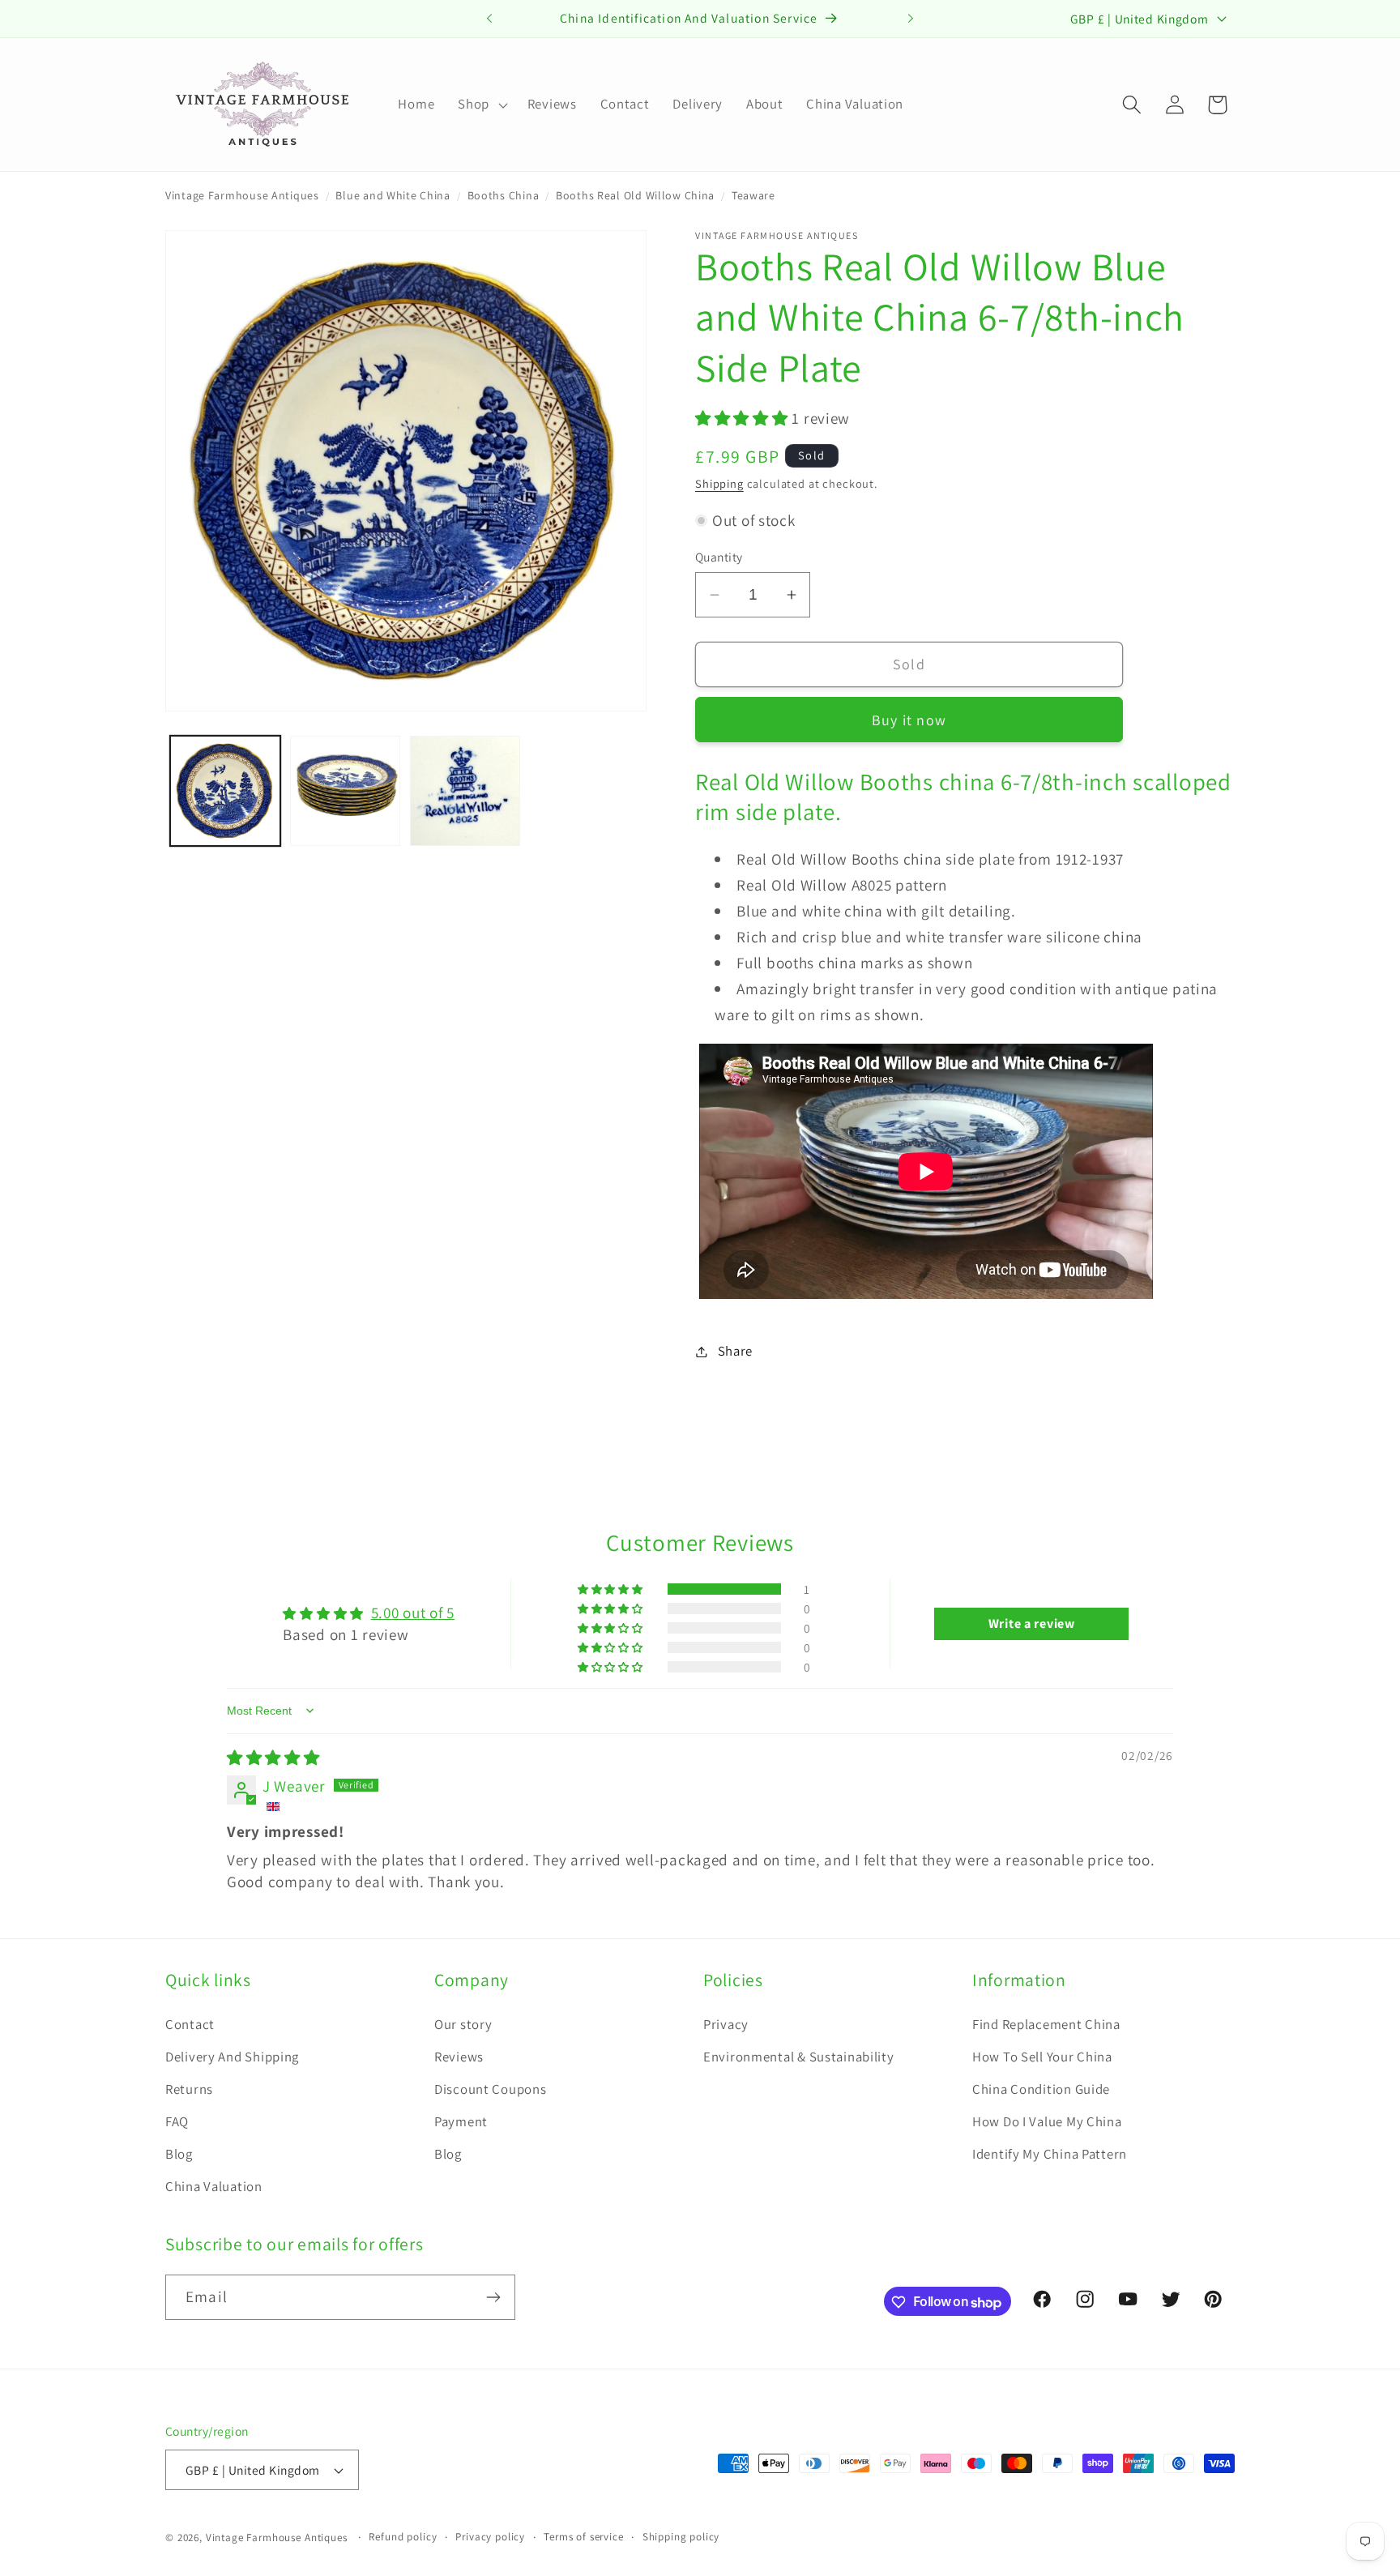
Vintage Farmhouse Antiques (242, 195)
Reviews (459, 2057)
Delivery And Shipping (232, 2057)
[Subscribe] (493, 2297)
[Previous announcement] (489, 19)
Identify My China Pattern (1050, 2154)
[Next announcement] (911, 19)
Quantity (719, 557)
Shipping (719, 483)
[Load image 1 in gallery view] (225, 791)
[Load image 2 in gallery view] (345, 791)
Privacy (726, 2024)
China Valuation (214, 2186)
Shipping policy (681, 2537)
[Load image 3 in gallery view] (465, 791)
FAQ (177, 2121)
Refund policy (403, 2537)
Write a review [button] (1032, 1623)
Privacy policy (490, 2537)
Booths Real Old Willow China (635, 195)
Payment (461, 2121)
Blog (179, 2154)
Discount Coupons (491, 2089)
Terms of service (583, 2537)
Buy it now (909, 720)
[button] (481, 105)
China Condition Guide (1041, 2089)
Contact (190, 2024)
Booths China (504, 195)
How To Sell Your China (1042, 2057)
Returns (189, 2089)
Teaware (753, 195)
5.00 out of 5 (413, 1613)
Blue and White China (393, 195)
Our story (463, 2024)
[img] (273, 1758)
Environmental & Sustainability (799, 2057)
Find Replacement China (1046, 2024)
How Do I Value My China (1047, 2121)
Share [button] (735, 1351)
